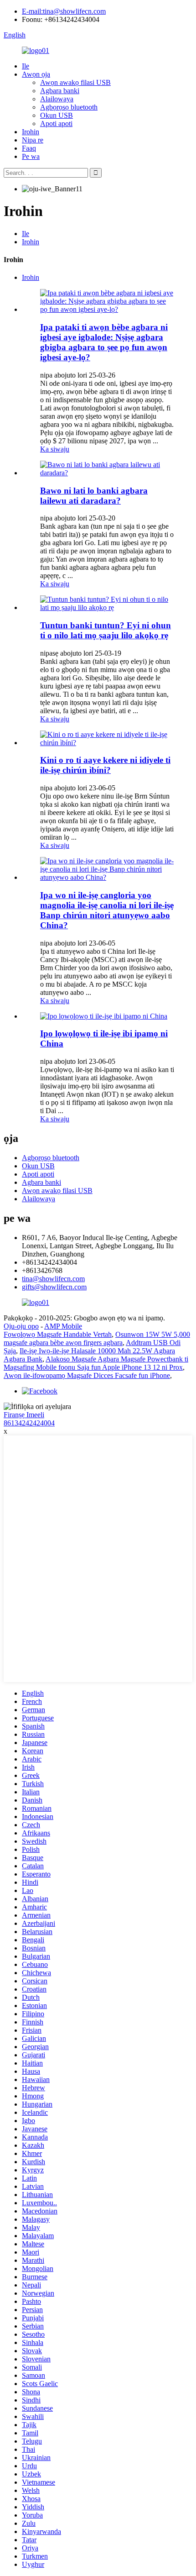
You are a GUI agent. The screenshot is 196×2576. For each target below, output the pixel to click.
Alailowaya (57, 99)
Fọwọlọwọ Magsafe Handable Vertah (58, 1334)
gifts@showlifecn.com (54, 1287)
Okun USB (57, 115)
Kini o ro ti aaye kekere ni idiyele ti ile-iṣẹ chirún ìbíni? (105, 765)
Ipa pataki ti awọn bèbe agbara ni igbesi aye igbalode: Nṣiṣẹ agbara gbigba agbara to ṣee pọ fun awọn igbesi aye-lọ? (104, 342)
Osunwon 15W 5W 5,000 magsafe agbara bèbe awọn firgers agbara (97, 1338)
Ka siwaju (55, 449)
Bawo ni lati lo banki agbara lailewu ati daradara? (94, 496)
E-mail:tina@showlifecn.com (64, 11)
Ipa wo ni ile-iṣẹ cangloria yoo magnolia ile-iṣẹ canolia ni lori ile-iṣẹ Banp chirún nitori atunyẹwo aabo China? (107, 910)
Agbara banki (60, 91)
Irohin (31, 132)
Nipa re (33, 140)
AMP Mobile (63, 1326)
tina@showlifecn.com (53, 1279)
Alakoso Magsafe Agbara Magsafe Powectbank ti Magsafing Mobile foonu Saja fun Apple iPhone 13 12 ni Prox (96, 1363)
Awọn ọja (36, 74)
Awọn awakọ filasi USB (75, 82)
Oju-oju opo (21, 1326)
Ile (26, 66)
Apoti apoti (56, 124)
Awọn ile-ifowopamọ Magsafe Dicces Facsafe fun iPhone (87, 1375)
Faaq (29, 148)
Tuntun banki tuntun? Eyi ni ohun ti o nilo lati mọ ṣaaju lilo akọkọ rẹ (106, 630)
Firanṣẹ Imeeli (24, 1415)
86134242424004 (29, 1423)
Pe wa (31, 156)
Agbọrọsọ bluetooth (69, 107)
